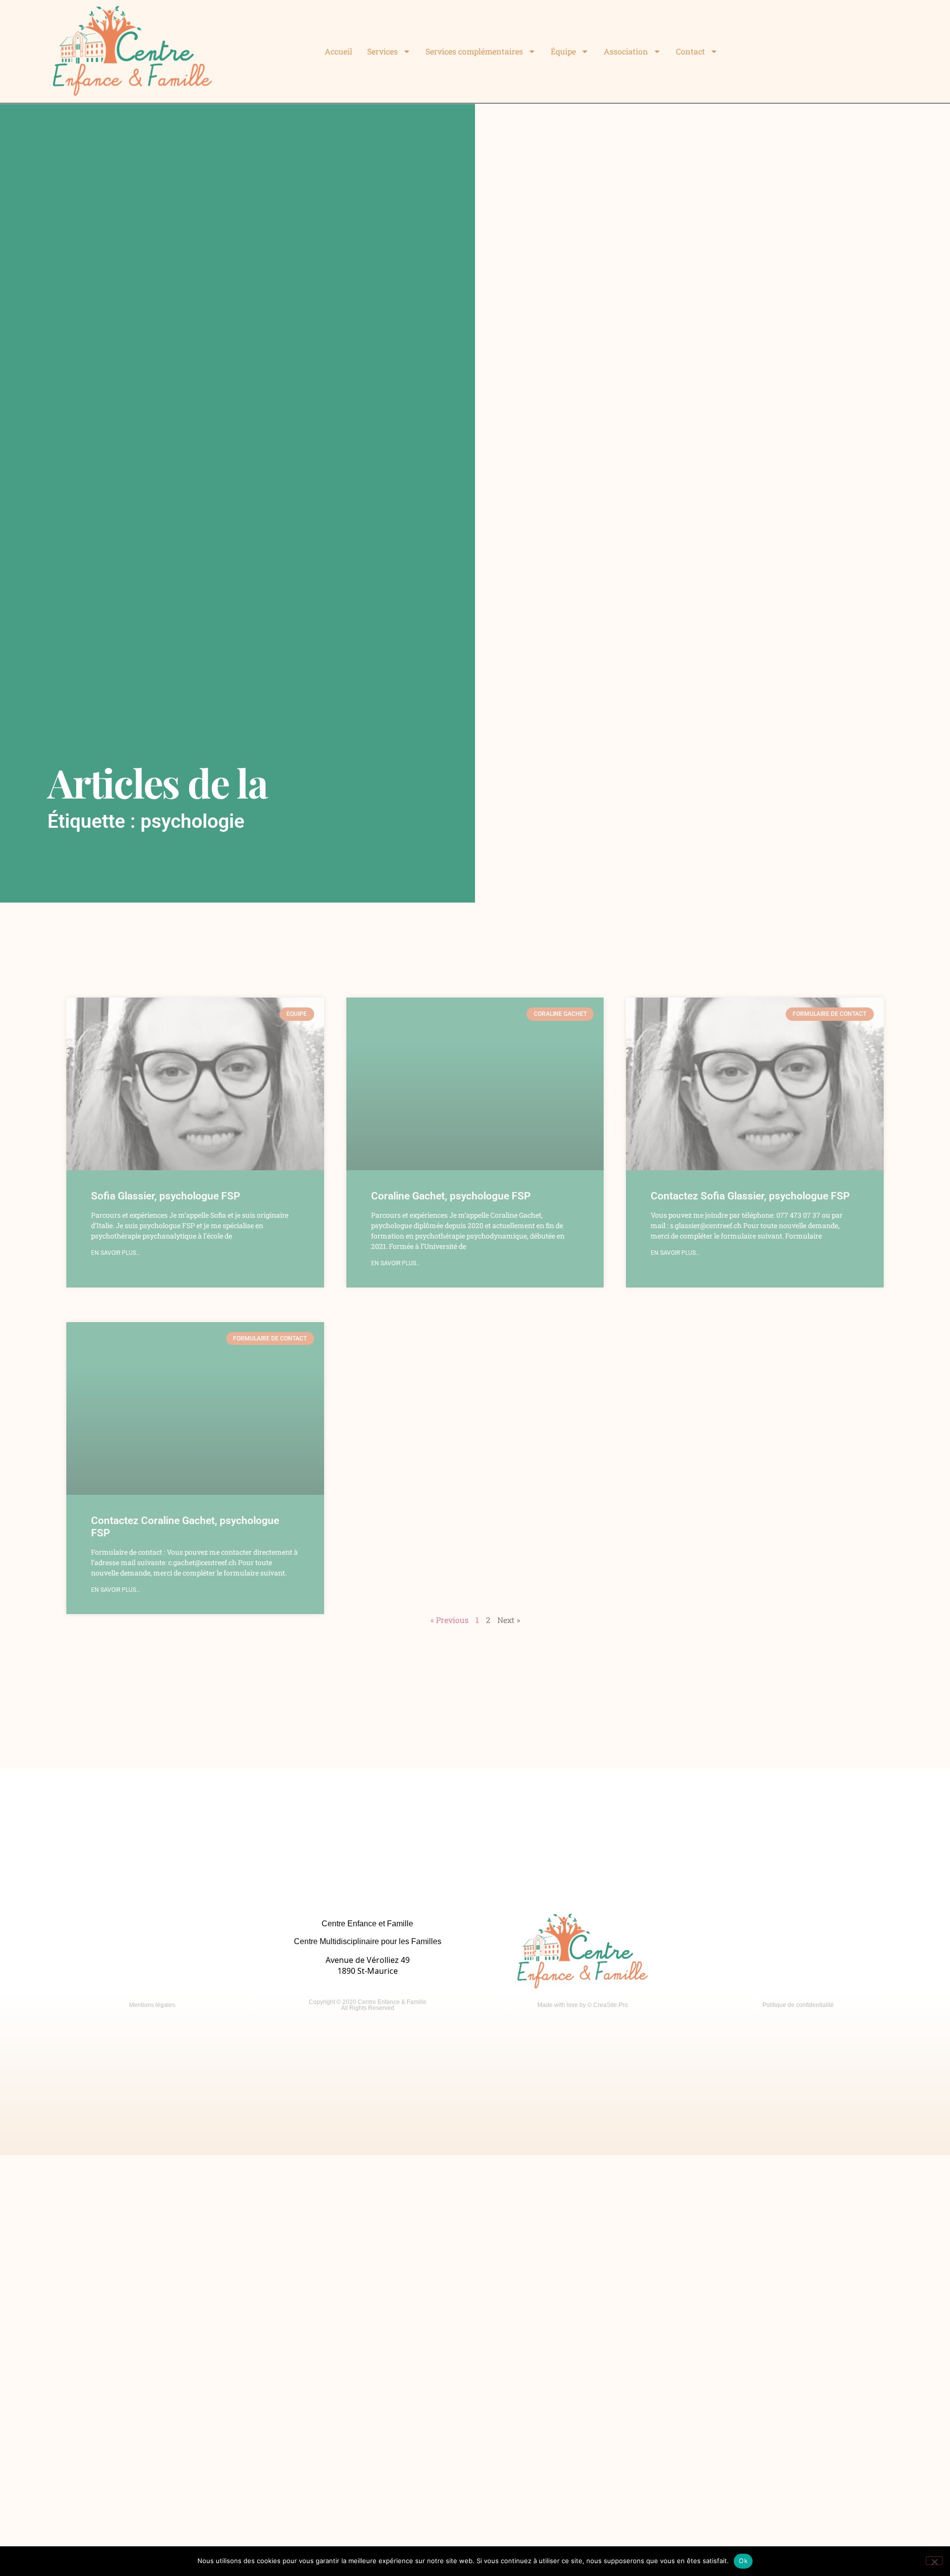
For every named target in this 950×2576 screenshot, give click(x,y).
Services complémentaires (474, 51)
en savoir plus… (116, 1253)
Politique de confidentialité (798, 2005)
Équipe (563, 51)
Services (382, 51)
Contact (690, 51)
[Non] (934, 2561)
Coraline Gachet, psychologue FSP (451, 1196)
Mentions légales (152, 2005)
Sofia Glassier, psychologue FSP (166, 1196)
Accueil (338, 51)
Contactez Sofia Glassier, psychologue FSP (750, 1196)
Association (626, 51)
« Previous (450, 1620)
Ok (743, 2561)
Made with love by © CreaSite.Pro (583, 2005)
